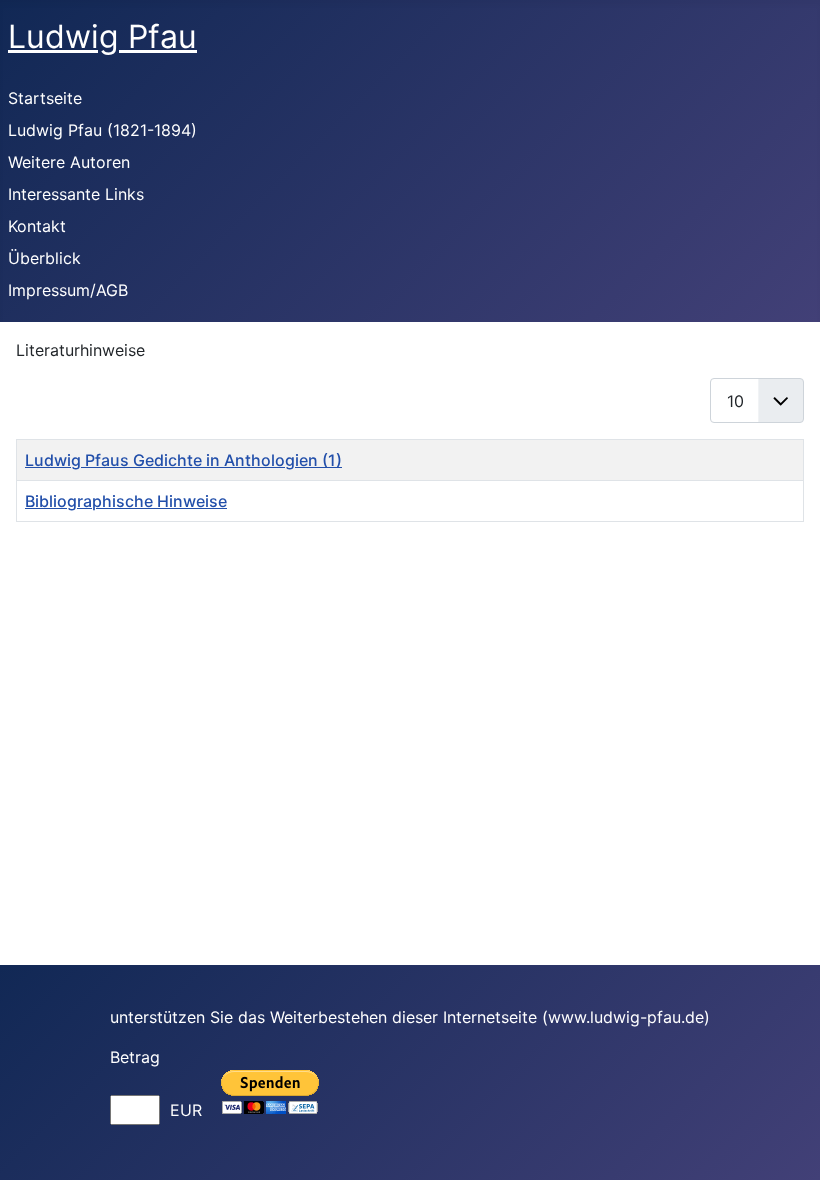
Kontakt (37, 226)
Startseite (45, 98)
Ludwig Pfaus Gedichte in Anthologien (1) (183, 460)
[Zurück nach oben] (785, 1143)
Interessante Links (76, 194)
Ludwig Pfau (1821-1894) (102, 130)
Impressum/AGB (68, 290)
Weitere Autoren (69, 162)
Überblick (44, 258)
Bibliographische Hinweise (126, 501)
